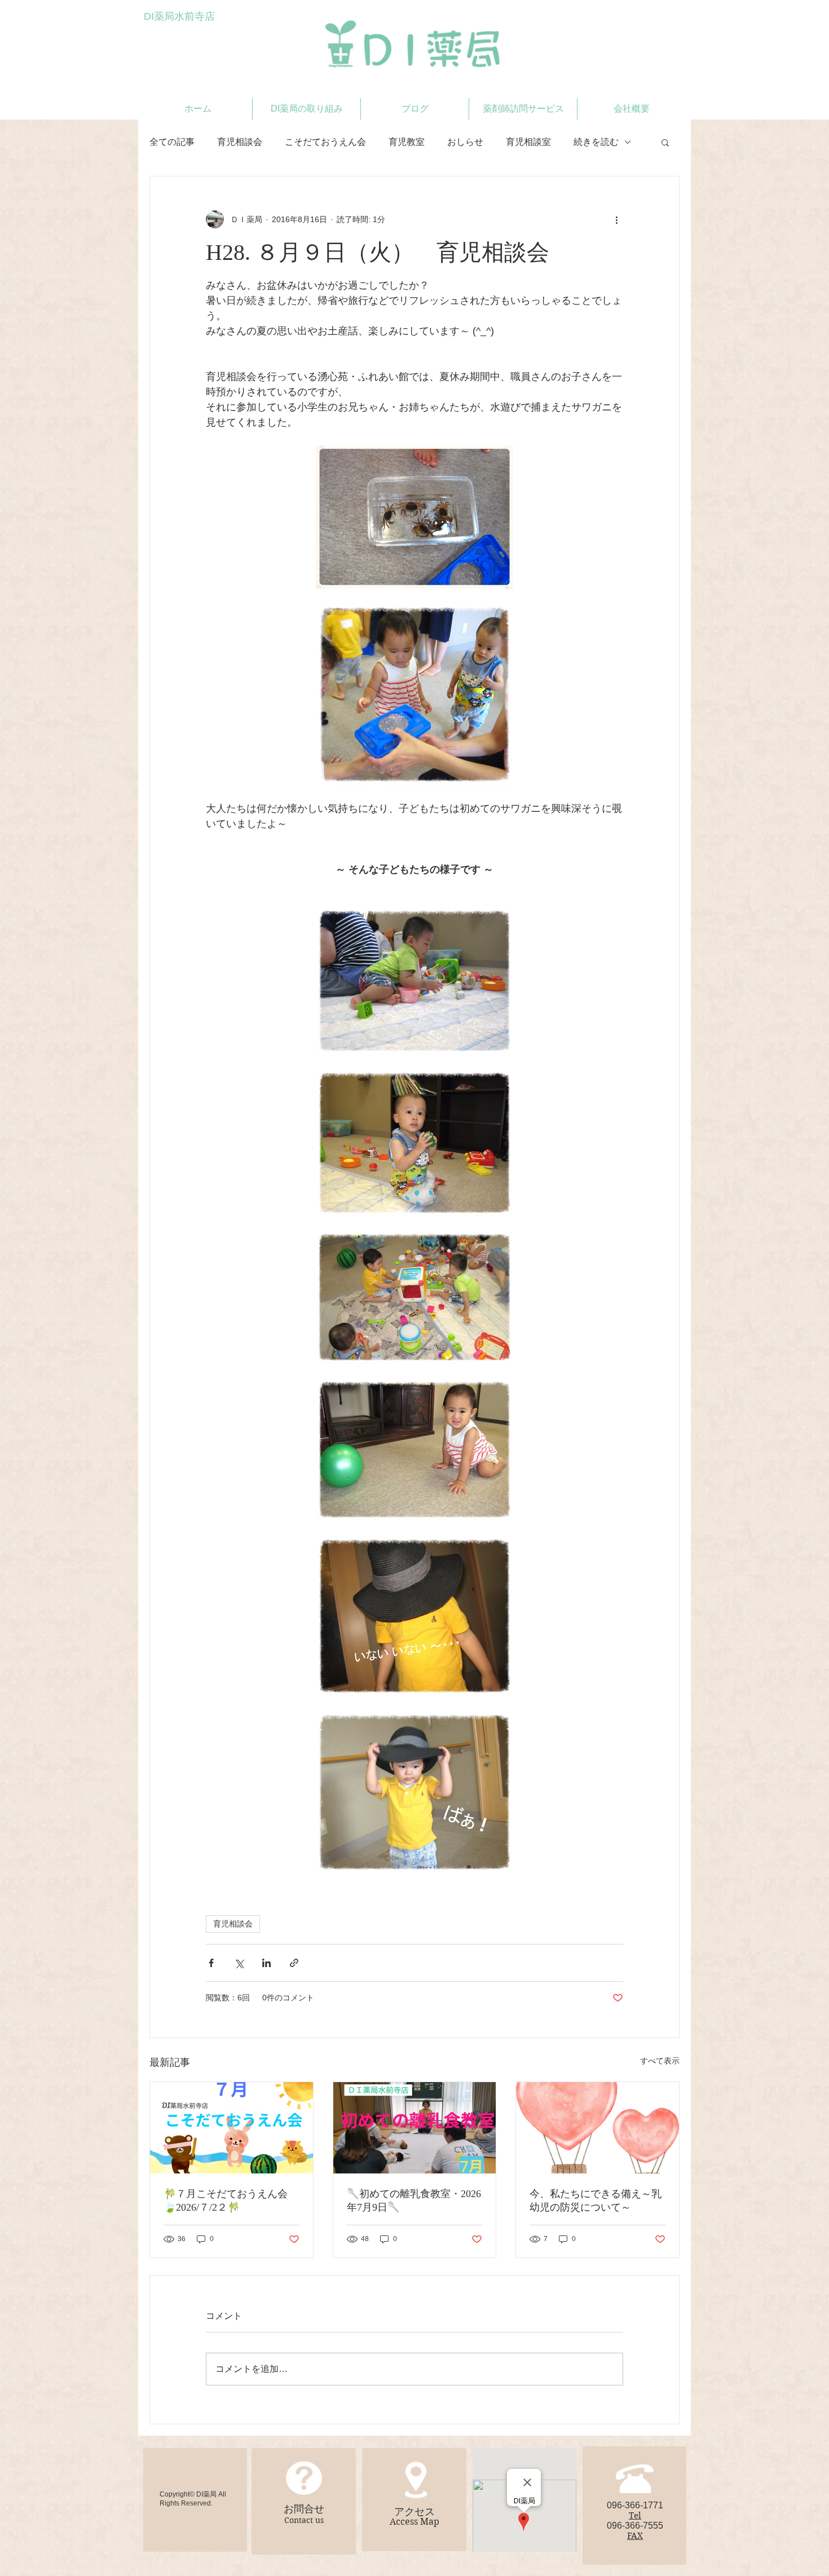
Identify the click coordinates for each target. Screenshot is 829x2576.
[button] (665, 142)
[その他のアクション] (616, 219)
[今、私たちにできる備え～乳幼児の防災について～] (598, 2128)
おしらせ (465, 142)
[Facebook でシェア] (211, 1963)
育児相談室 (528, 142)
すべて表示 (660, 2061)
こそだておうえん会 (325, 142)
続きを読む (596, 142)
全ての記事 (172, 142)
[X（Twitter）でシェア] (239, 1963)
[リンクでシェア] (294, 1963)
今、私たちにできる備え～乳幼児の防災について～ (596, 2201)
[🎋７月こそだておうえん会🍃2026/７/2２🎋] (231, 2128)
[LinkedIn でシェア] (266, 1963)
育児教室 (407, 142)
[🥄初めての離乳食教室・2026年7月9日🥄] (415, 2128)
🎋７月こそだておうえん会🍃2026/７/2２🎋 (226, 2201)
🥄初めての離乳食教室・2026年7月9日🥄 (414, 2201)
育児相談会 (240, 142)
